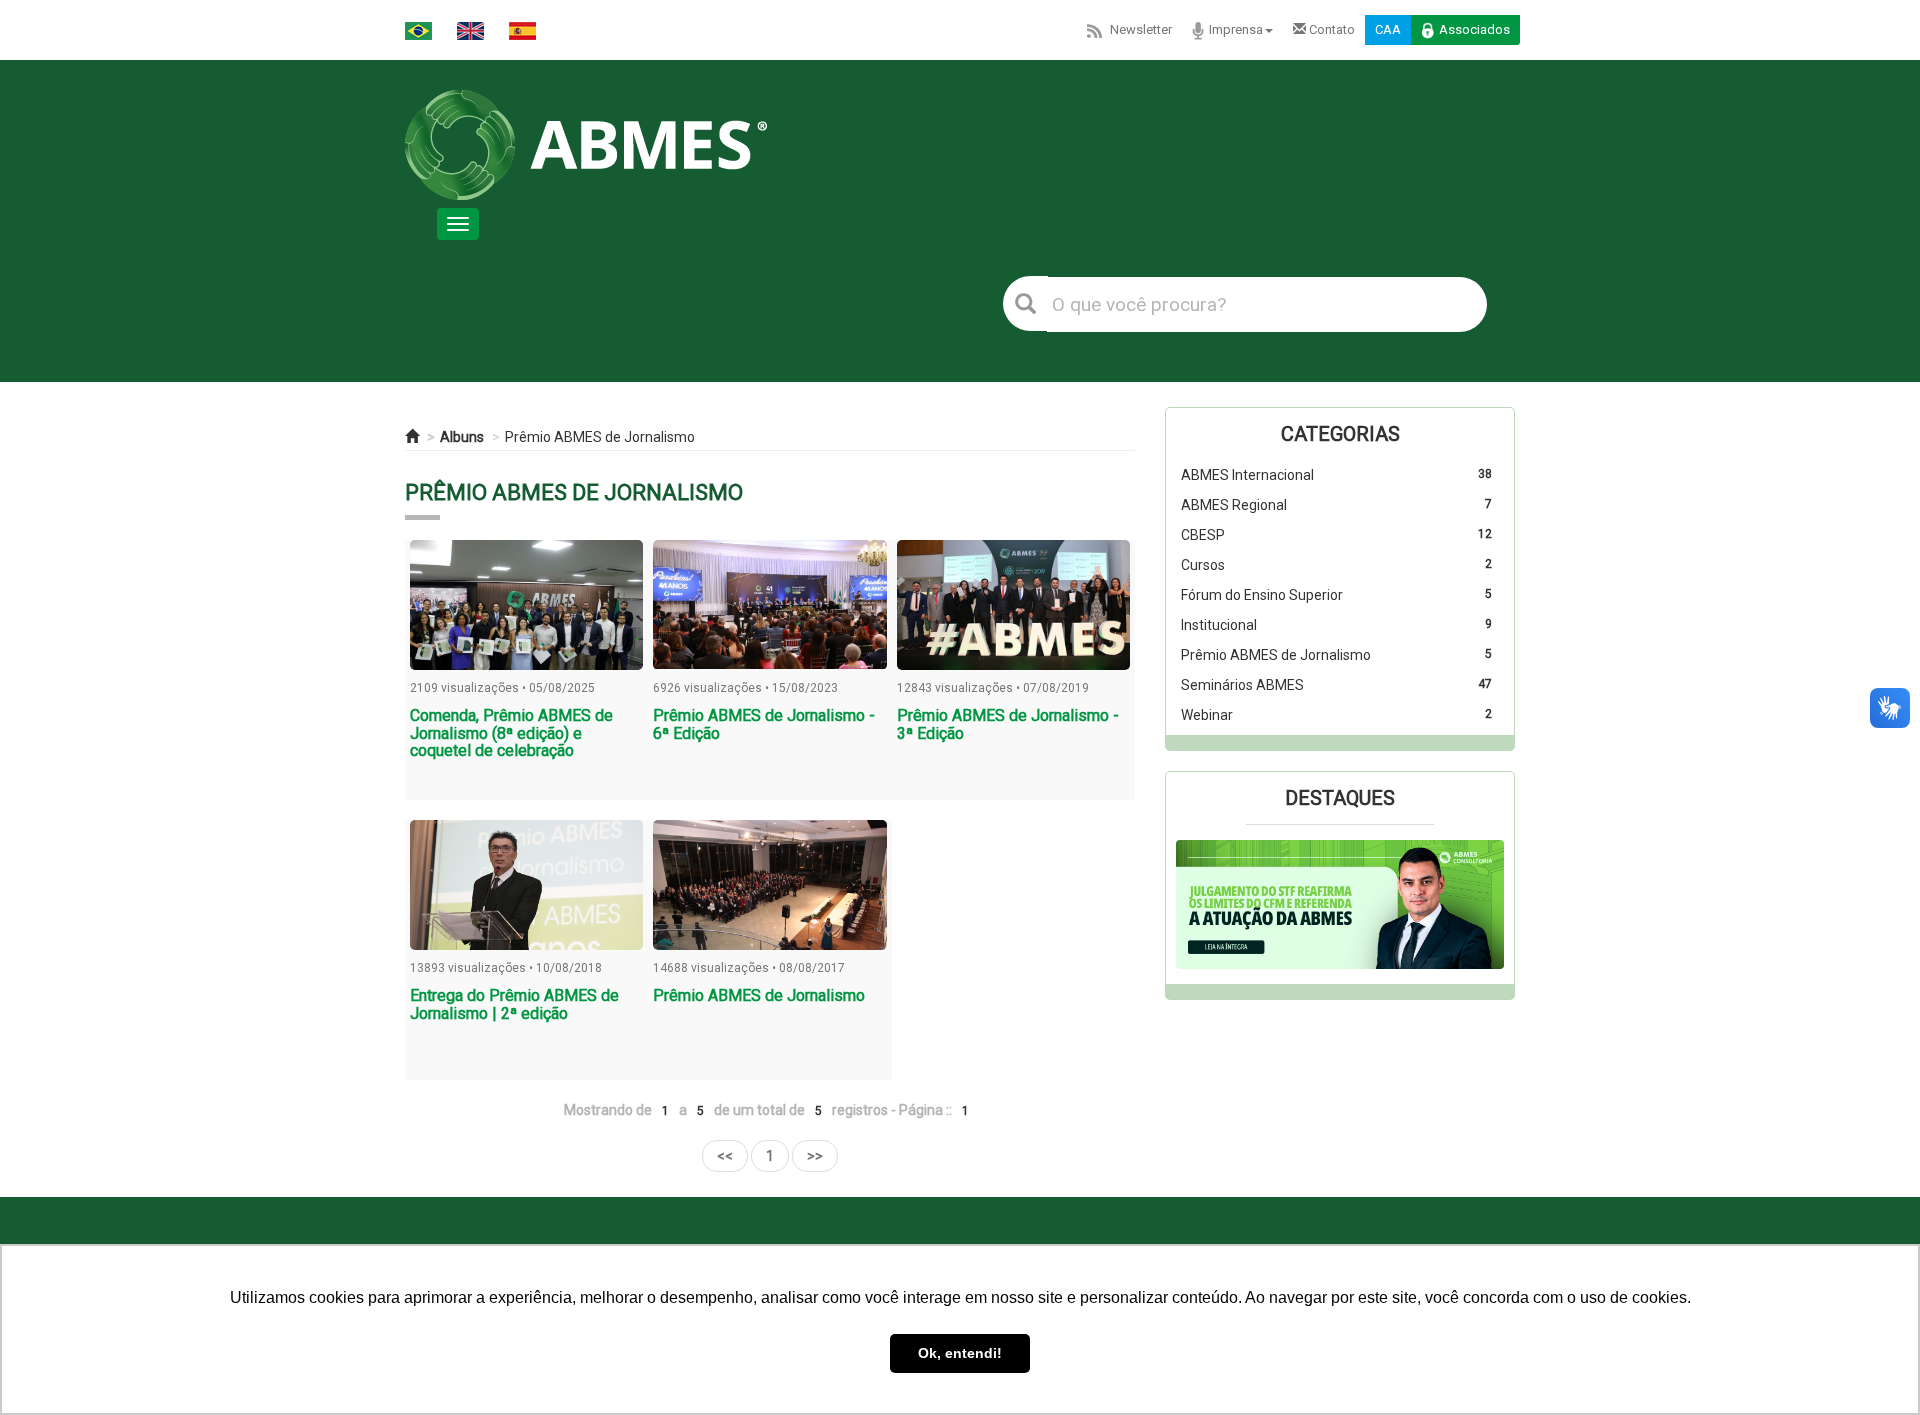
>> (815, 1156)
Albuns (462, 437)
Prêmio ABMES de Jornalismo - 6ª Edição (764, 724)
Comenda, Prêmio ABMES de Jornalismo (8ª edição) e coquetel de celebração (511, 733)
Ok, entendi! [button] (960, 1353)
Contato (1330, 29)
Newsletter (1141, 29)
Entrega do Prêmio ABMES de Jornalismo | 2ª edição (514, 1004)
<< (725, 1156)
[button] (1200, 905)
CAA (1388, 29)
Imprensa (1236, 29)
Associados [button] (1474, 29)
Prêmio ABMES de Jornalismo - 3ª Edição (1008, 724)
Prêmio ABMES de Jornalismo (600, 437)
